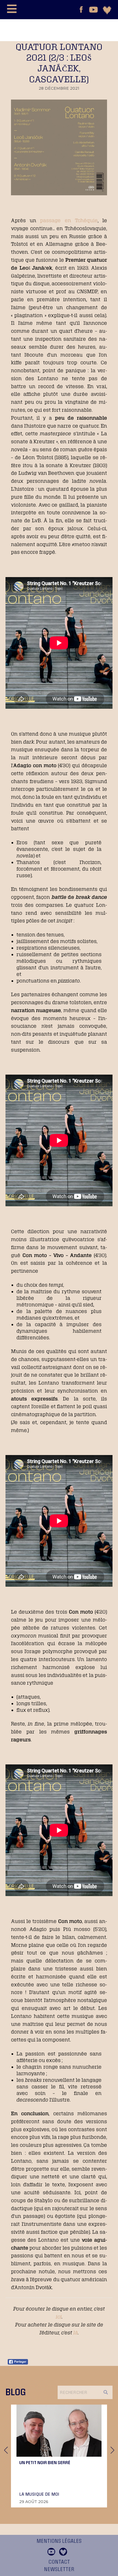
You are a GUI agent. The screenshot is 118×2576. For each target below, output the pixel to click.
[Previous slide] (6, 2450)
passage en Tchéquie (69, 220)
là (76, 2332)
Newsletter (59, 2569)
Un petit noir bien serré (45, 2462)
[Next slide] (112, 2450)
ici (59, 2317)
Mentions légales (59, 2541)
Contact (59, 2562)
